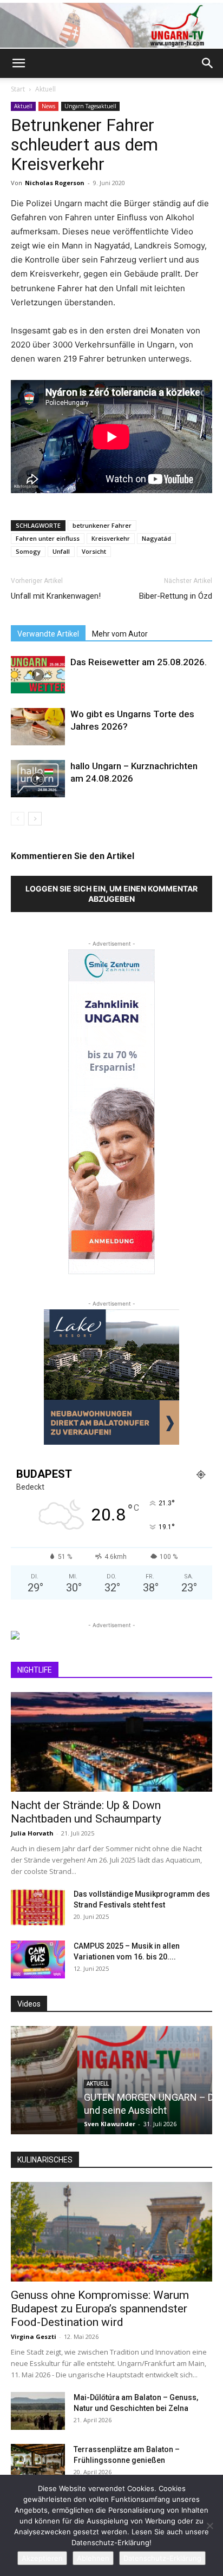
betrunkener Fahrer (102, 525)
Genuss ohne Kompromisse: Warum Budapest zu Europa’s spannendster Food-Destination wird (100, 2309)
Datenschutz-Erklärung (162, 2558)
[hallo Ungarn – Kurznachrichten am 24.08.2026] (38, 779)
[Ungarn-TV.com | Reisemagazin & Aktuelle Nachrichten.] (111, 25)
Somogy (28, 551)
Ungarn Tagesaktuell (90, 106)
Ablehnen (93, 2558)
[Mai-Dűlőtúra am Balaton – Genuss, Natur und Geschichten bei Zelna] (38, 2411)
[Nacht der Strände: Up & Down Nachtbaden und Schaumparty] (111, 1742)
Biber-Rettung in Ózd (176, 596)
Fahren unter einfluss (48, 538)
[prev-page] (18, 819)
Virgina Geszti (34, 2336)
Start (18, 89)
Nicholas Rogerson (55, 183)
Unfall (61, 551)
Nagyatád (156, 538)
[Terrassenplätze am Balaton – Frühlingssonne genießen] (38, 2463)
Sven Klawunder (43, 2124)
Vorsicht (94, 551)
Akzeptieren (42, 2558)
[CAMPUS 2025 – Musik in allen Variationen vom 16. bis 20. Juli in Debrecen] (38, 1959)
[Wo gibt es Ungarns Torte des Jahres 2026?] (38, 727)
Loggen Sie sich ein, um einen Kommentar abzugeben (111, 894)
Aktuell (45, 89)
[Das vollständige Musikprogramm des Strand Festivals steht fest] (38, 1908)
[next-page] (35, 819)
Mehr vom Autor (120, 634)
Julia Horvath (32, 1833)
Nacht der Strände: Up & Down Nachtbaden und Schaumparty (86, 1812)
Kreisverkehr (111, 538)
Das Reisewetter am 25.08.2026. (139, 662)
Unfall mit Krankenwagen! (56, 596)
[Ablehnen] (209, 2526)
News (48, 106)
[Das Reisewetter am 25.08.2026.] (38, 675)
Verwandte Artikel (48, 634)
